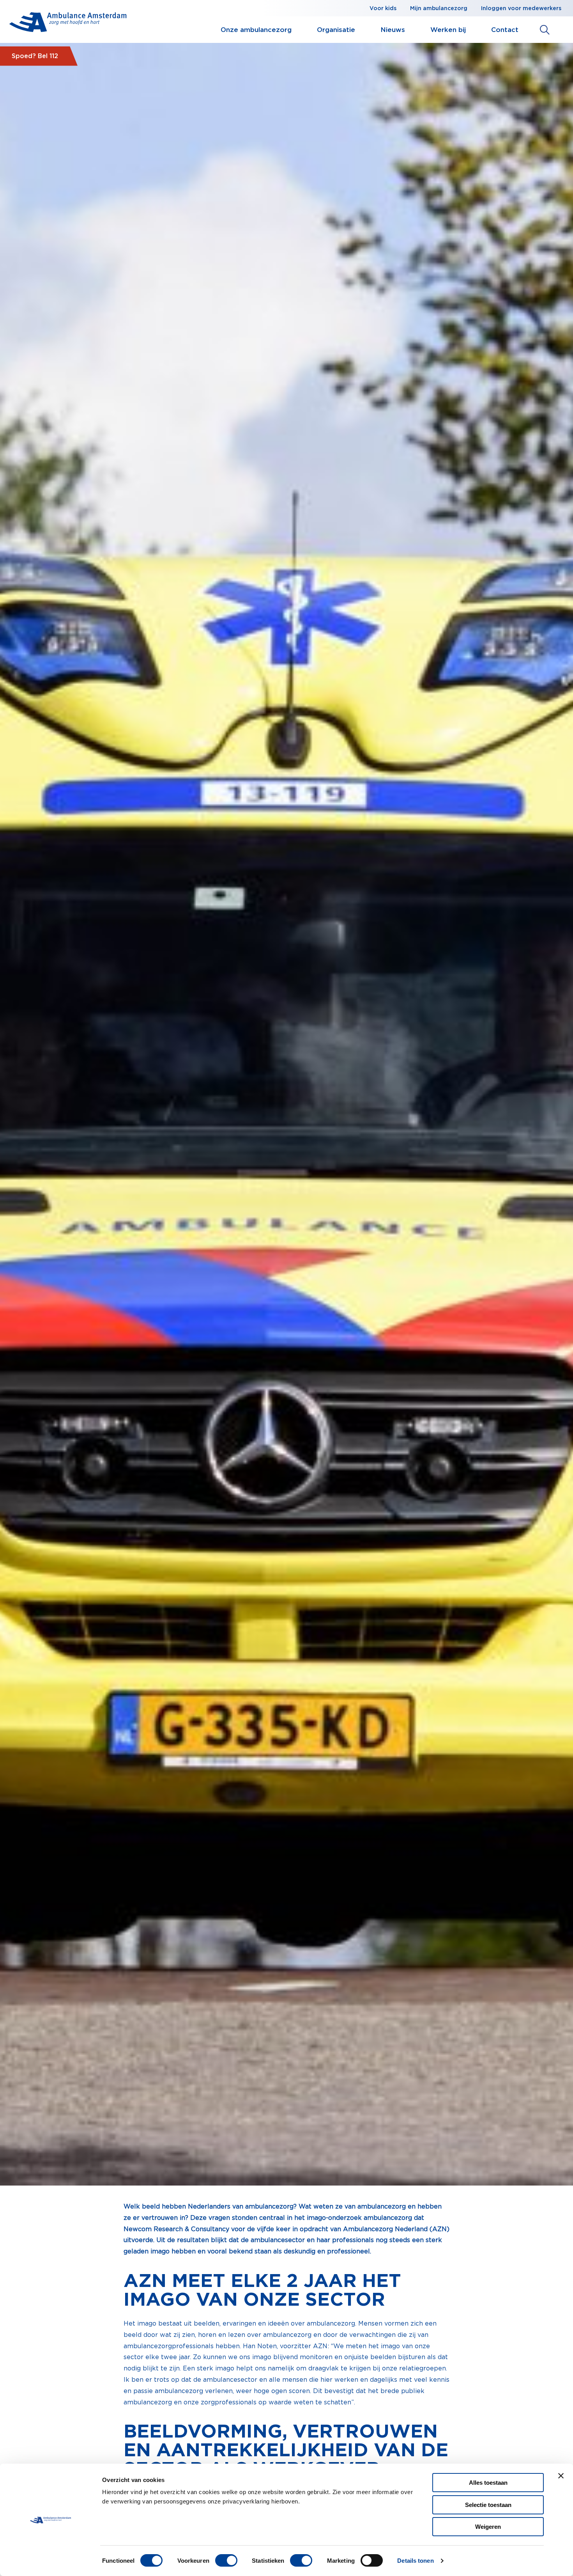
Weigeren (488, 2527)
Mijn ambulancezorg (439, 8)
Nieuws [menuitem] (393, 30)
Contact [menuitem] (505, 30)
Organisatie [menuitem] (336, 30)
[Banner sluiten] (561, 2476)
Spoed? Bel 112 (35, 56)
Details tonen (415, 2561)
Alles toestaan (488, 2483)
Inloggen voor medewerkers (521, 8)
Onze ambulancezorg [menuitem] (256, 30)
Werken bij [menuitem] (448, 30)
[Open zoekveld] (545, 30)
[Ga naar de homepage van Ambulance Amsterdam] (68, 24)
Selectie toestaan (488, 2505)
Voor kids (383, 8)
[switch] (226, 2560)
